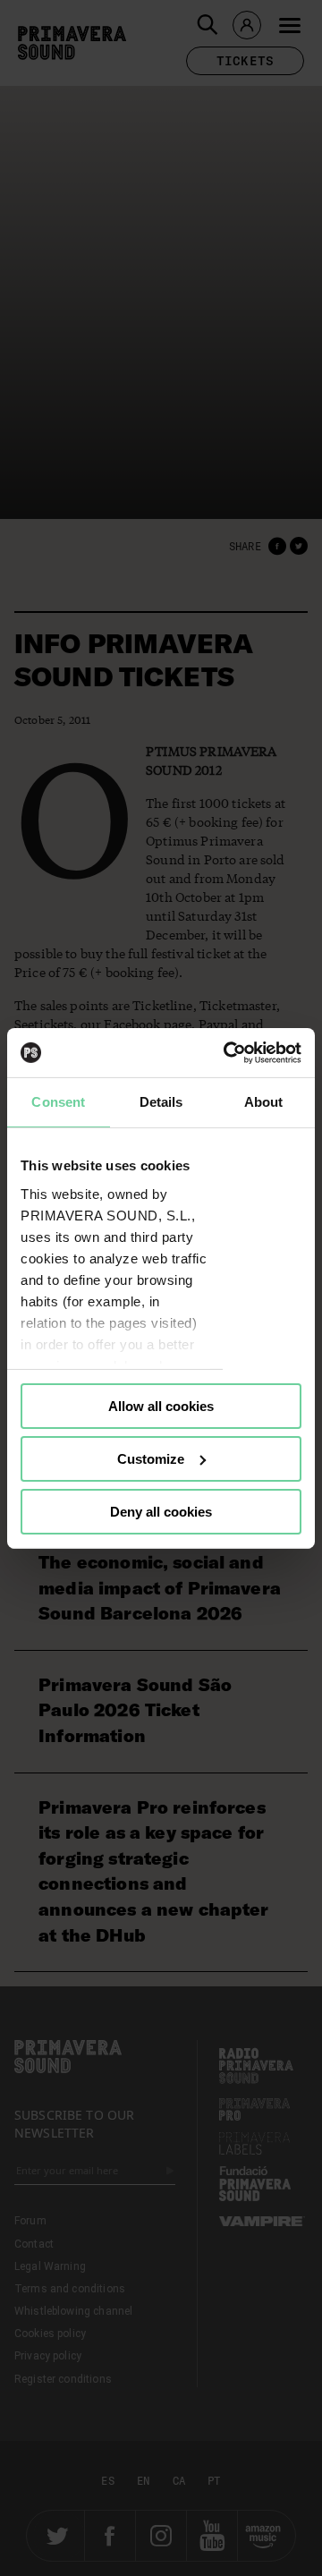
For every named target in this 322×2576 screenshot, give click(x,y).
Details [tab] (161, 1102)
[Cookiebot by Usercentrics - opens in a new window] (227, 1052)
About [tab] (264, 1102)
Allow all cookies (161, 1406)
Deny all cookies (161, 1511)
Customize (151, 1459)
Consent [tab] (58, 1102)
